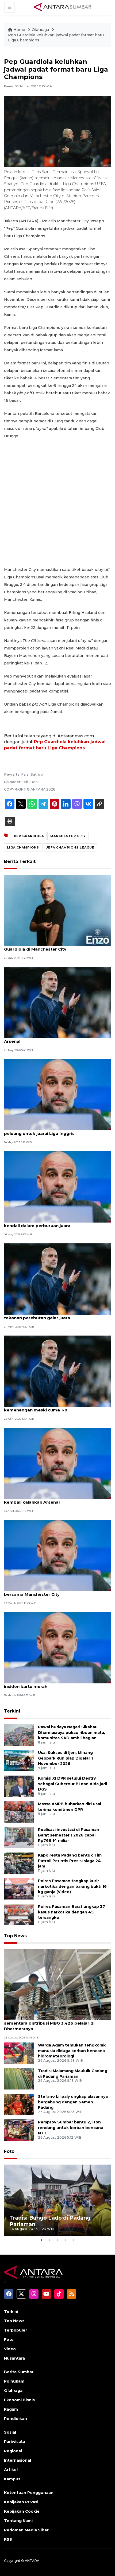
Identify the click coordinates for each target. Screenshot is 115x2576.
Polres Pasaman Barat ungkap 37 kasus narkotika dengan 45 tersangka (72, 1912)
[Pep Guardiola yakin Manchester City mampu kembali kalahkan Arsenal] (57, 1463)
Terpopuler (16, 2330)
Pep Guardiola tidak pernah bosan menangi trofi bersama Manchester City (56, 1591)
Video (10, 2349)
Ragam (11, 2409)
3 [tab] (57, 2240)
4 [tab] (66, 2240)
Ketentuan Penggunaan (29, 2493)
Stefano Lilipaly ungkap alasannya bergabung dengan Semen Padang (73, 2102)
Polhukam (14, 2381)
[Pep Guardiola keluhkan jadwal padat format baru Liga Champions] (57, 1984)
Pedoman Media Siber (26, 2530)
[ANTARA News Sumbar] (63, 7)
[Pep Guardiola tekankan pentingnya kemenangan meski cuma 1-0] (57, 1371)
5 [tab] (74, 2240)
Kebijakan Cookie (22, 2511)
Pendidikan (16, 2419)
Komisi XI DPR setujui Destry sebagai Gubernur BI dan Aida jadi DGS (72, 1784)
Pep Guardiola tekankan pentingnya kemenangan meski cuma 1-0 (43, 1407)
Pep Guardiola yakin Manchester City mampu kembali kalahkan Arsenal (53, 1499)
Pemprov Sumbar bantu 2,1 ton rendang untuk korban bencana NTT (71, 2128)
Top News (15, 1936)
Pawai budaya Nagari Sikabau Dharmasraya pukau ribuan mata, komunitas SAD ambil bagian (72, 1733)
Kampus (12, 2479)
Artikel (11, 2470)
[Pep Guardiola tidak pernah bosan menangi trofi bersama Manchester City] (57, 1555)
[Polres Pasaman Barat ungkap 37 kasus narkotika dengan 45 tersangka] (19, 1914)
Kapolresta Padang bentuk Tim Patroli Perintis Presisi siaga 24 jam (70, 1861)
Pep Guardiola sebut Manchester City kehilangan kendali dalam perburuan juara (57, 1223)
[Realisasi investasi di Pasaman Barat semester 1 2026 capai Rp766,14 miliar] (19, 1837)
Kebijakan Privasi (21, 2502)
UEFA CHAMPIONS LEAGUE (70, 847)
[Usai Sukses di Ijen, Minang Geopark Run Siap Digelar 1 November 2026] (19, 1760)
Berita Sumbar (19, 2372)
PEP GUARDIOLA (29, 836)
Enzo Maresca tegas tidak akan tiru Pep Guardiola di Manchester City (47, 946)
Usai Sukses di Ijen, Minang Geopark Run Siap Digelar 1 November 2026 (65, 1758)
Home (19, 30)
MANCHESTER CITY (68, 836)
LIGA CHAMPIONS (23, 847)
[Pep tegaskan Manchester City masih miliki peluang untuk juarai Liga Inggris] (57, 1094)
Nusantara (14, 2358)
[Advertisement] (57, 503)
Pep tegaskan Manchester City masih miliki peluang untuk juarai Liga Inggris (50, 1131)
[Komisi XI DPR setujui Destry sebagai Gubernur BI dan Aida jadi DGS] (19, 1786)
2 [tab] (49, 2240)
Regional (13, 2451)
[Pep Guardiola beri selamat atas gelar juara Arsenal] (57, 1002)
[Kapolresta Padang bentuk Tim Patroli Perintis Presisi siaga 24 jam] (19, 1863)
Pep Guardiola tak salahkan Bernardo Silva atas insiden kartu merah (55, 1684)
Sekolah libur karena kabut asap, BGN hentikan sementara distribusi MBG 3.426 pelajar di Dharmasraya (55, 2023)
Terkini (12, 1711)
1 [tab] (41, 2240)
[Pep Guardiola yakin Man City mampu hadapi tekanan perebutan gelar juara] (57, 1279)
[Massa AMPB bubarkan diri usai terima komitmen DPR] (19, 1812)
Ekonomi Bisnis (19, 2400)
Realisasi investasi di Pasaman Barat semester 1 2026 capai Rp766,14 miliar (69, 1835)
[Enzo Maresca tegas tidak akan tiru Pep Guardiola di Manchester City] (57, 910)
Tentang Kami (18, 2521)
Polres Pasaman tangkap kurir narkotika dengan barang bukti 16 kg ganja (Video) (72, 1886)
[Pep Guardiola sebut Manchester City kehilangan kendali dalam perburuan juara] (57, 1187)
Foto (9, 2151)
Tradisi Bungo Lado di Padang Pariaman (50, 2221)
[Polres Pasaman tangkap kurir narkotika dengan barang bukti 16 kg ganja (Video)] (19, 1888)
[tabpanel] (57, 2200)
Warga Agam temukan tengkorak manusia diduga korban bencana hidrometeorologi (72, 2051)
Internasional (18, 2460)
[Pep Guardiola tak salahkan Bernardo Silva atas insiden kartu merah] (57, 1647)
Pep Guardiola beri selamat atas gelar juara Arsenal (51, 1038)
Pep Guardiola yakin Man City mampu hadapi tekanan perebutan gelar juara (52, 1315)
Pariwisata (15, 2442)
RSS (8, 2539)
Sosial (10, 2432)
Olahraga (41, 30)
